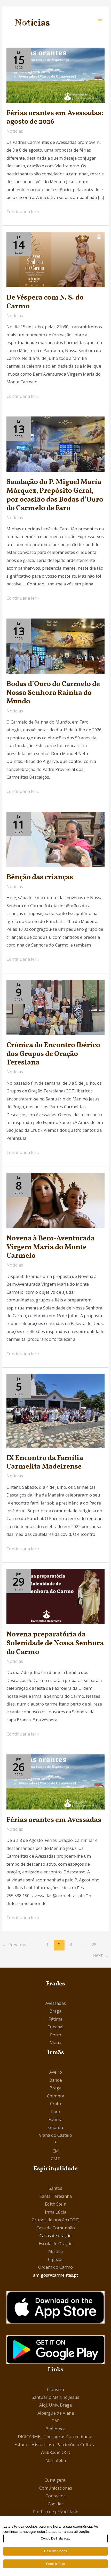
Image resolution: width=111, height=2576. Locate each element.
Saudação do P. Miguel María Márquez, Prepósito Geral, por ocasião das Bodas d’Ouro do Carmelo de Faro (55, 495)
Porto (56, 2035)
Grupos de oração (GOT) (56, 2220)
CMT (55, 2159)
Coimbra (56, 2096)
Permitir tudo (56, 2564)
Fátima (55, 2019)
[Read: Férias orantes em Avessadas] (55, 1781)
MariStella (56, 2460)
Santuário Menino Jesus (55, 2397)
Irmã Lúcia (56, 2212)
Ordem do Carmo (55, 2267)
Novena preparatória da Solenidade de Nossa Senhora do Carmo (55, 1643)
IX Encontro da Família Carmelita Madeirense (45, 1463)
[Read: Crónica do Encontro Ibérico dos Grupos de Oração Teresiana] (55, 1007)
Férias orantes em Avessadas (54, 1820)
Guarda (56, 2127)
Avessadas (56, 2003)
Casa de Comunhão (56, 2228)
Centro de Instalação (56, 2538)
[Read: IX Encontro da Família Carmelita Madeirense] (55, 1410)
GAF (55, 2421)
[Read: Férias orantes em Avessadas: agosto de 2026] (55, 75)
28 (94, 1945)
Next (101, 1955)
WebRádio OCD (55, 2452)
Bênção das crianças (40, 877)
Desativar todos (55, 2551)
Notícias (15, 131)
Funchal (55, 2027)
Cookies (56, 2504)
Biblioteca (55, 2429)
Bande (56, 2080)
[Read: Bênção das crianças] (55, 839)
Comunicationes (56, 2488)
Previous (14, 1945)
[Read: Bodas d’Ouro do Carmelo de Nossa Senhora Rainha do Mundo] (55, 646)
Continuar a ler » (23, 211)
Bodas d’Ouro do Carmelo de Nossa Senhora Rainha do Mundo (53, 693)
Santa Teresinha (56, 2196)
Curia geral (55, 2480)
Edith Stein (56, 2204)
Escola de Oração (56, 2243)
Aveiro (56, 2072)
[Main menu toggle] (100, 19)
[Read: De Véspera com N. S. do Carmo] (55, 259)
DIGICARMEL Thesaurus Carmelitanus (56, 2436)
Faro (56, 2112)
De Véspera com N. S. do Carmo (45, 302)
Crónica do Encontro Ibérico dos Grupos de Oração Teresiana (53, 1054)
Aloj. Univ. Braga (55, 2405)
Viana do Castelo (55, 2135)
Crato (55, 2104)
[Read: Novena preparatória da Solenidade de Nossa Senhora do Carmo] (55, 1596)
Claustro (55, 2389)
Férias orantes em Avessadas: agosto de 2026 (55, 118)
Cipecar (55, 2259)
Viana (56, 2042)
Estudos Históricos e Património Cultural (56, 2444)
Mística (55, 2251)
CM (56, 2151)
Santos (55, 2188)
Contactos (56, 2496)
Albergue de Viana (56, 2413)
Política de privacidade (56, 2511)
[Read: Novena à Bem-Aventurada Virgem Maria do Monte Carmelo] (55, 1200)
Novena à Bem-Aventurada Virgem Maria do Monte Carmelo (51, 1247)
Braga (55, 2011)
